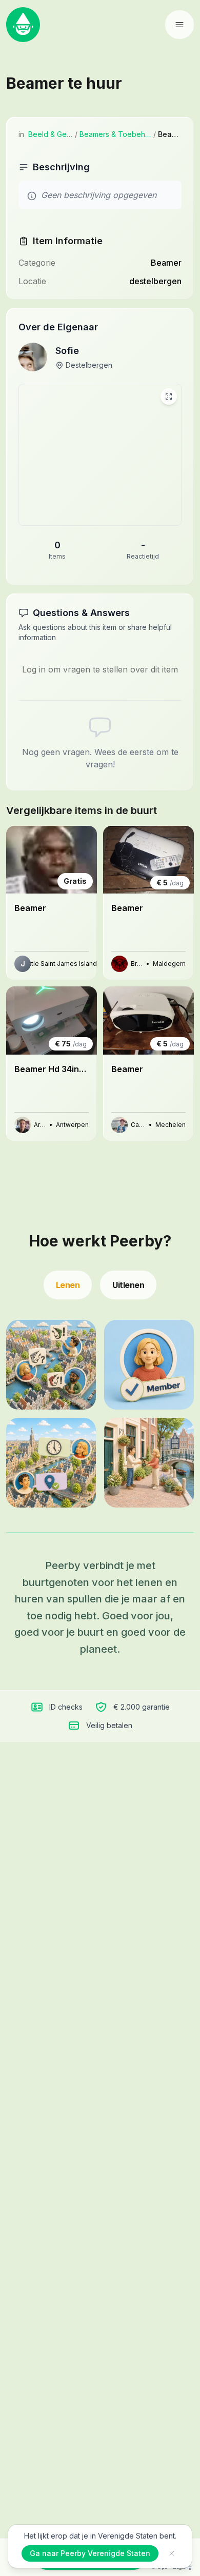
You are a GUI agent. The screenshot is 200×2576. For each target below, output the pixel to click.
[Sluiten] (172, 2553)
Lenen (68, 1285)
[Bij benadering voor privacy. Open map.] (100, 455)
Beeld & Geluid (51, 134)
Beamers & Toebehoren (115, 134)
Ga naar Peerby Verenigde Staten (90, 2553)
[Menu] (179, 25)
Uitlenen (128, 1285)
